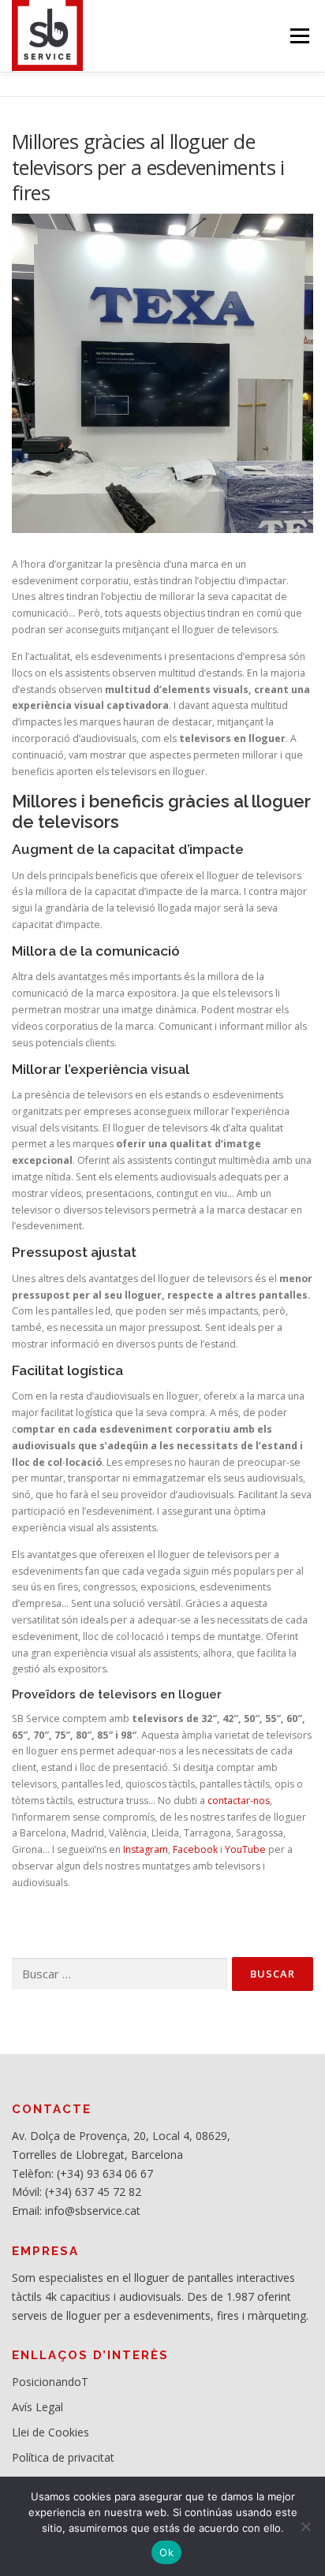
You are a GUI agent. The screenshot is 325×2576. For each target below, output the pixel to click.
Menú (299, 36)
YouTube (245, 1849)
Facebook (195, 1849)
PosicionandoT (50, 2382)
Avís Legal (37, 2407)
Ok (166, 2552)
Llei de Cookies (50, 2432)
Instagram (146, 1849)
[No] (305, 2526)
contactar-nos (239, 1801)
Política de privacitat (63, 2457)
